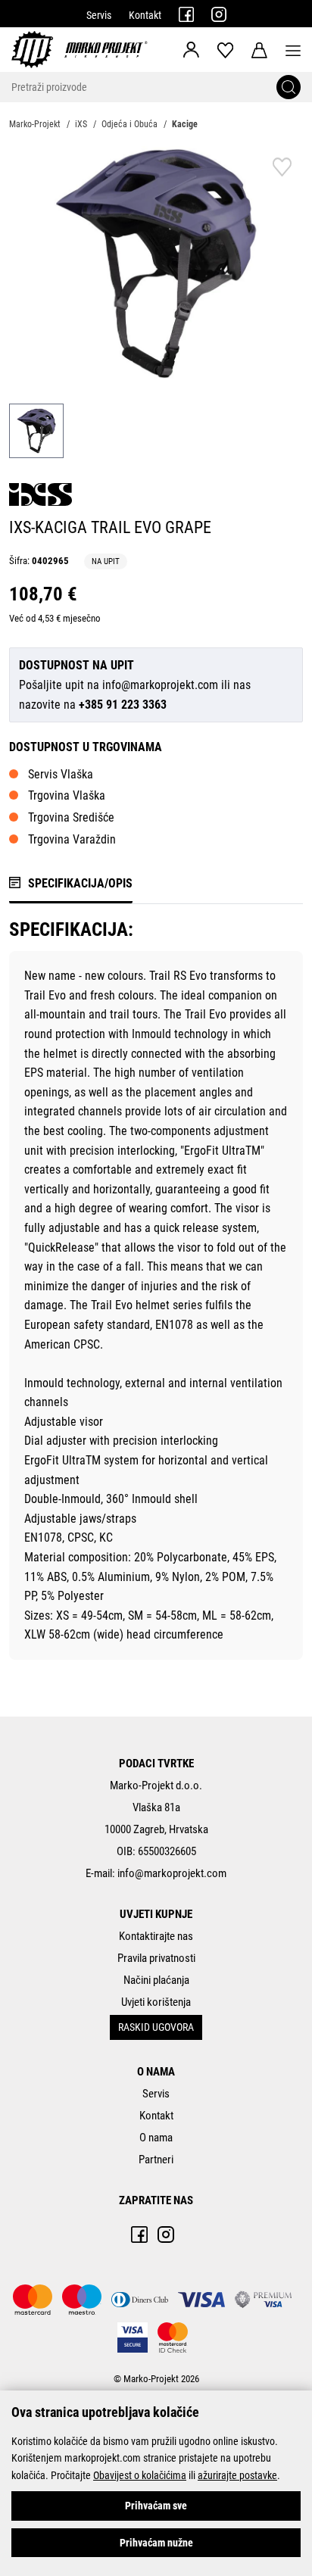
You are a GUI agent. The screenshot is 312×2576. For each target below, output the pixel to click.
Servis (99, 15)
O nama (156, 2138)
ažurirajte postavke (237, 2475)
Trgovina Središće (71, 817)
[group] (156, 264)
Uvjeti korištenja (156, 2002)
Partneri (156, 2160)
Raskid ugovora (156, 2027)
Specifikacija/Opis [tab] (80, 883)
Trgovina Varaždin (72, 839)
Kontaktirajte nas (156, 1936)
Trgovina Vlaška (67, 795)
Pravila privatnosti (156, 1958)
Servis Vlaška (61, 774)
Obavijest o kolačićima (140, 2475)
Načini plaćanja (156, 1980)
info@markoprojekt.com (160, 685)
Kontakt (145, 15)
